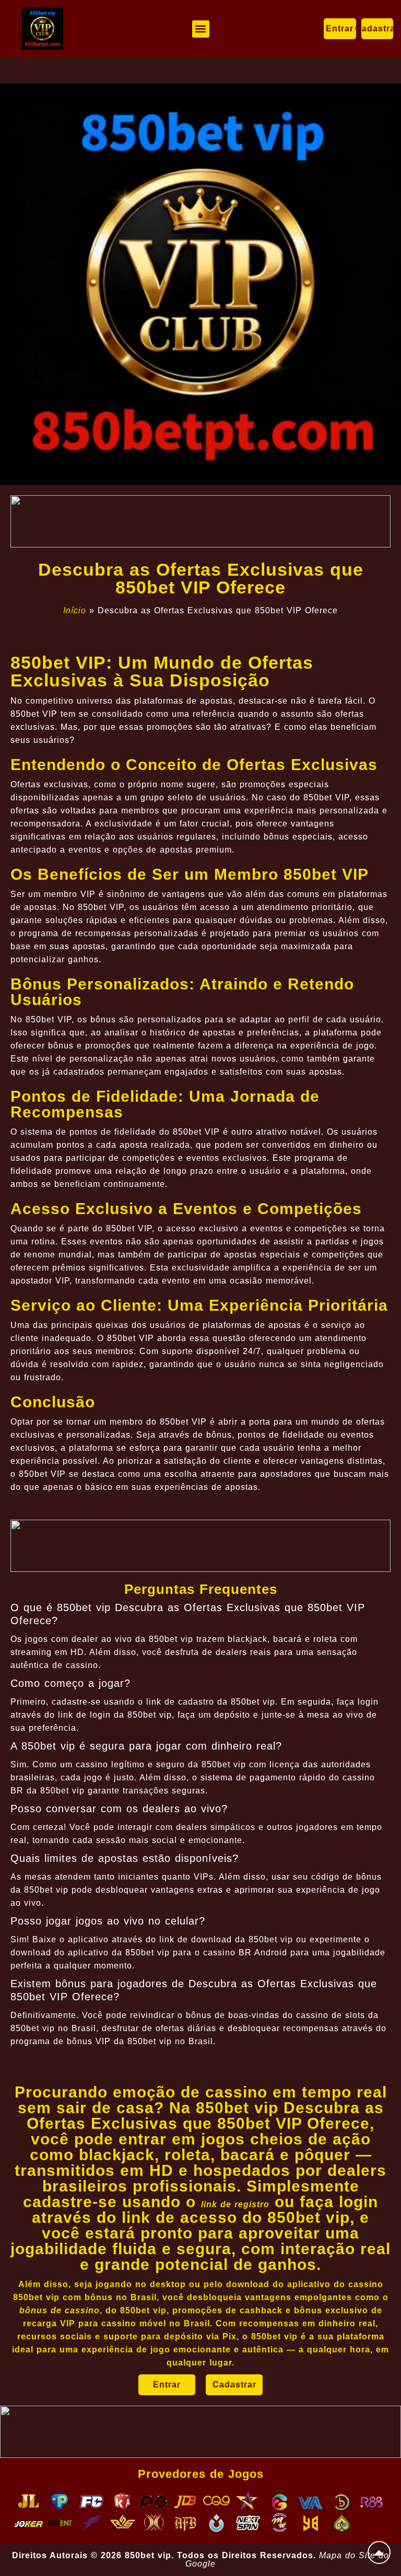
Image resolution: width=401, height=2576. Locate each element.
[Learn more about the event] (200, 521)
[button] (201, 29)
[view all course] (379, 2552)
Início (75, 610)
